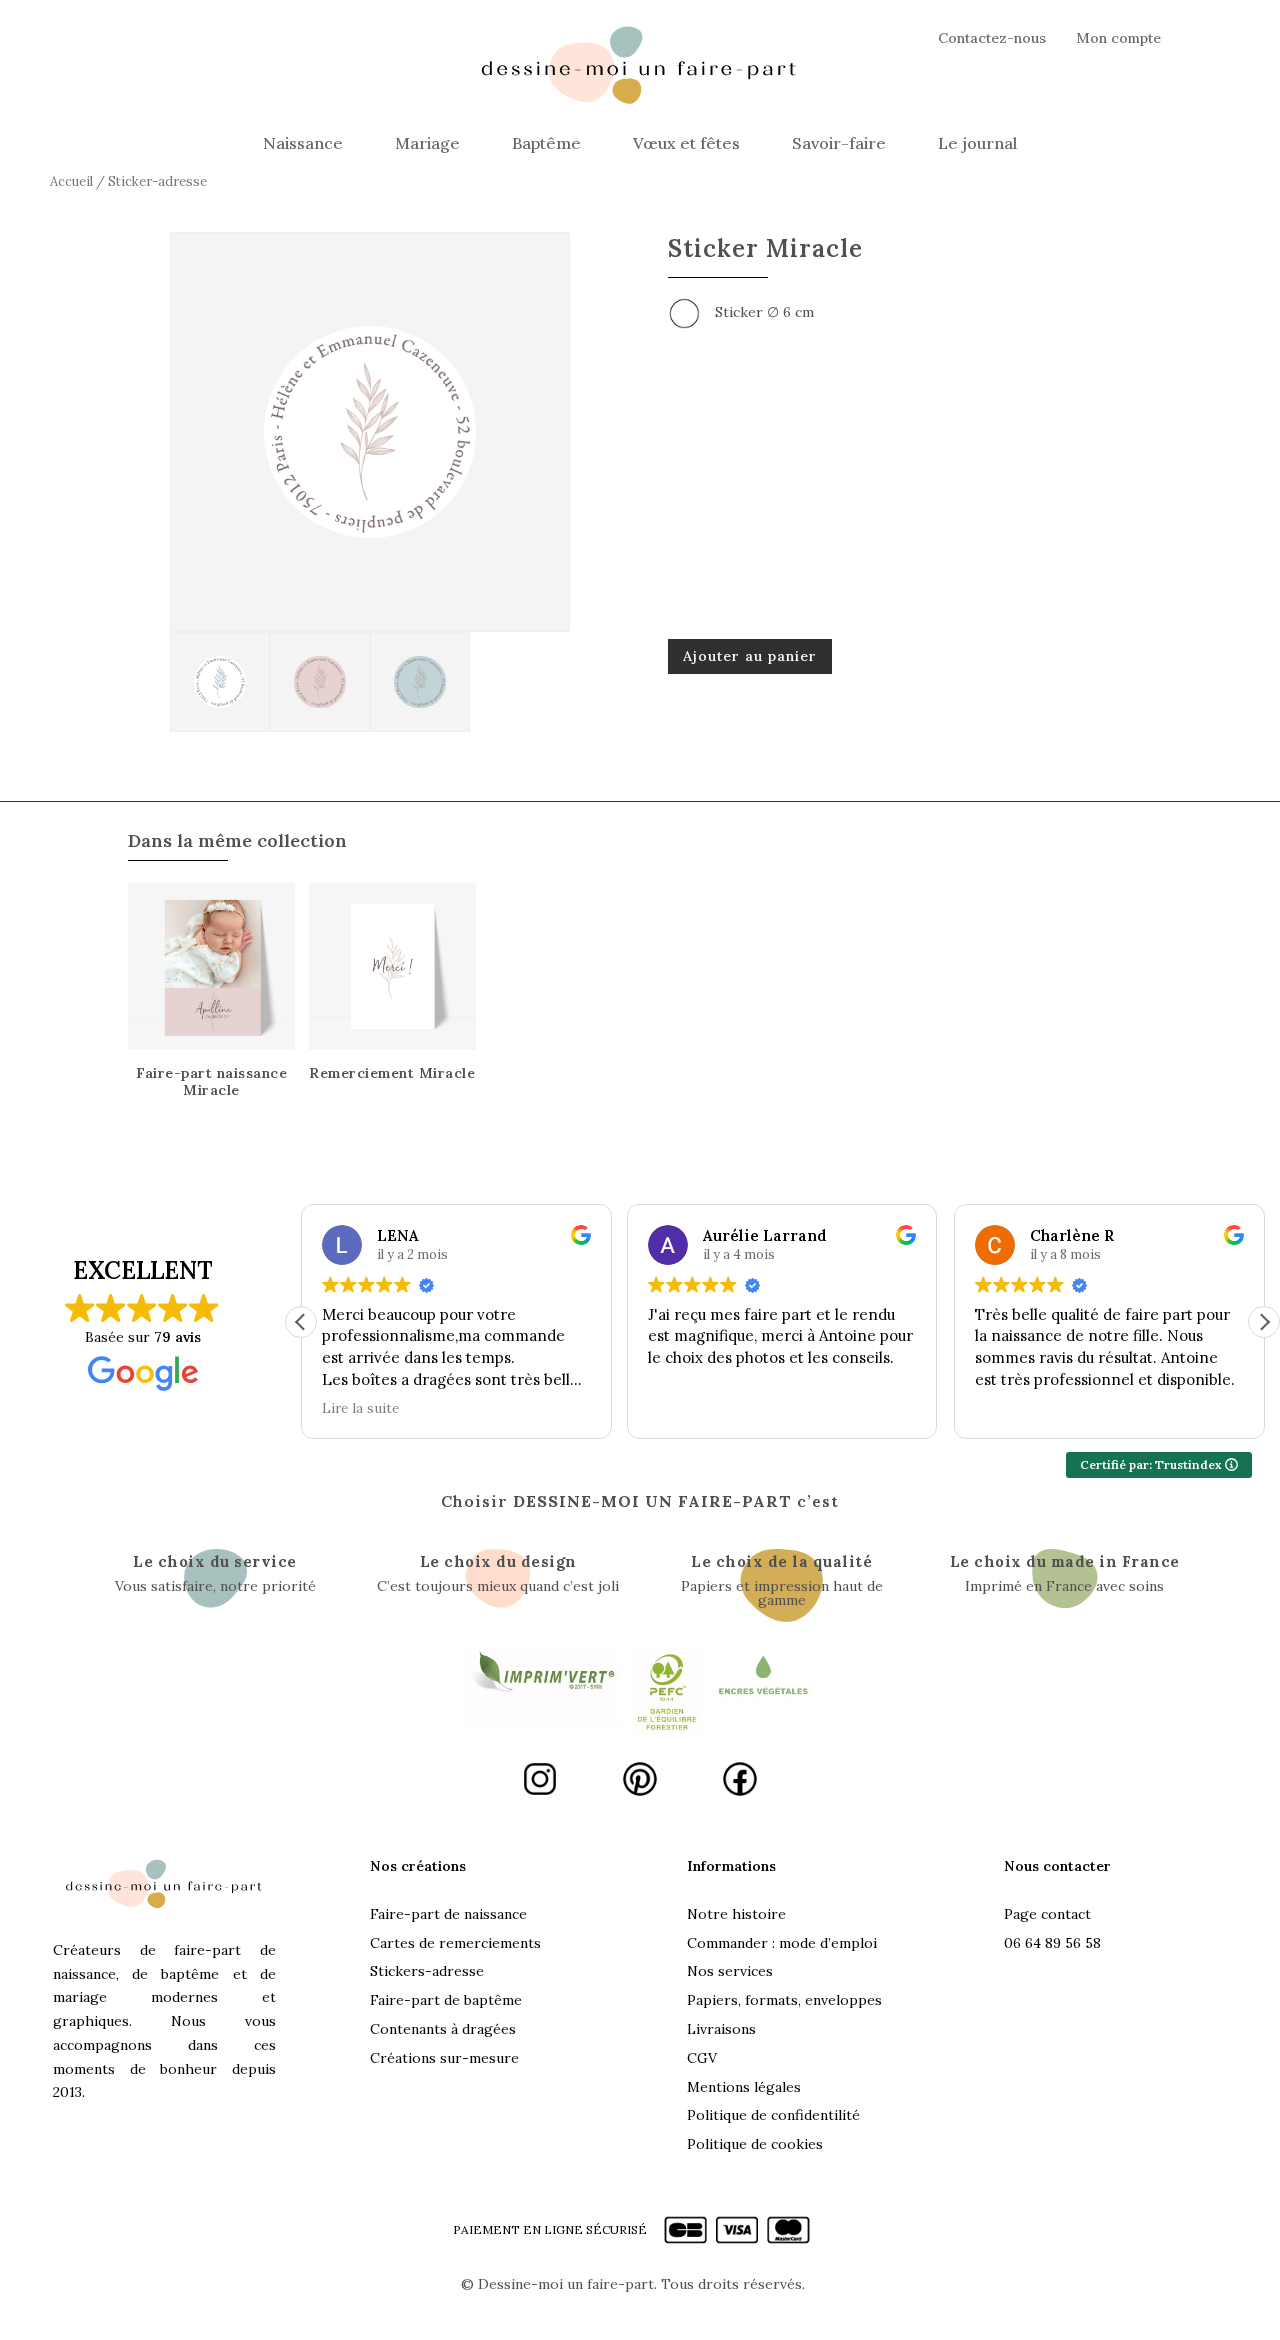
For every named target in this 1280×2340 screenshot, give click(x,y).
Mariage (427, 143)
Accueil (71, 181)
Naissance (303, 143)
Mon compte (1118, 39)
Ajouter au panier (750, 656)
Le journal (977, 143)
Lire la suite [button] (360, 1408)
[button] (1264, 1322)
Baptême (546, 143)
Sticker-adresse (157, 181)
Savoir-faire (839, 143)
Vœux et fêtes (686, 143)
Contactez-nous (992, 39)
